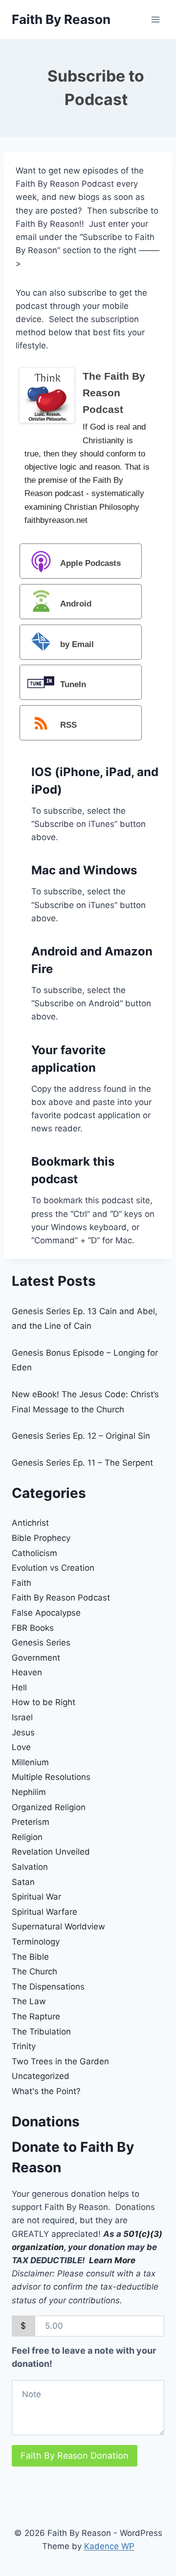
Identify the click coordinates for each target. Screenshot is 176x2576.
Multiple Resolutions (51, 1777)
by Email (77, 644)
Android (76, 604)
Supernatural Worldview (58, 1927)
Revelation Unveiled (51, 1852)
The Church (34, 1971)
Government (36, 1658)
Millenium (30, 1762)
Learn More (112, 2260)
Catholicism (34, 1553)
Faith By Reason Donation (75, 2456)
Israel (22, 1717)
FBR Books (33, 1628)
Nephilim (29, 1792)
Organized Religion (49, 1807)
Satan (23, 1882)
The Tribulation (41, 2032)
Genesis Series (41, 1643)
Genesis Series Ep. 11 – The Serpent (82, 1463)
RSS (68, 725)
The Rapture (36, 2016)
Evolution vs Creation (53, 1568)
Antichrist (30, 1523)
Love (21, 1747)
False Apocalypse (46, 1613)
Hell (19, 1688)
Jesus (23, 1732)
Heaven (27, 1672)
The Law (29, 2001)
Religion (27, 1837)
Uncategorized (41, 2076)
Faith (22, 1583)
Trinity (24, 2046)
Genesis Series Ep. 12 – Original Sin (81, 1436)
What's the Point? (46, 2091)
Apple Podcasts (90, 563)
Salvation (30, 1867)
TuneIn (73, 685)
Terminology (36, 1942)
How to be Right (44, 1702)
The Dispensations (48, 1987)
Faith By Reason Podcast (61, 1598)
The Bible (30, 1957)
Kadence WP (109, 2546)
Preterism (31, 1822)
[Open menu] (155, 19)
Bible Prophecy (41, 1538)
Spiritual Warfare (44, 1912)
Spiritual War (36, 1897)
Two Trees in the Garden (60, 2061)
